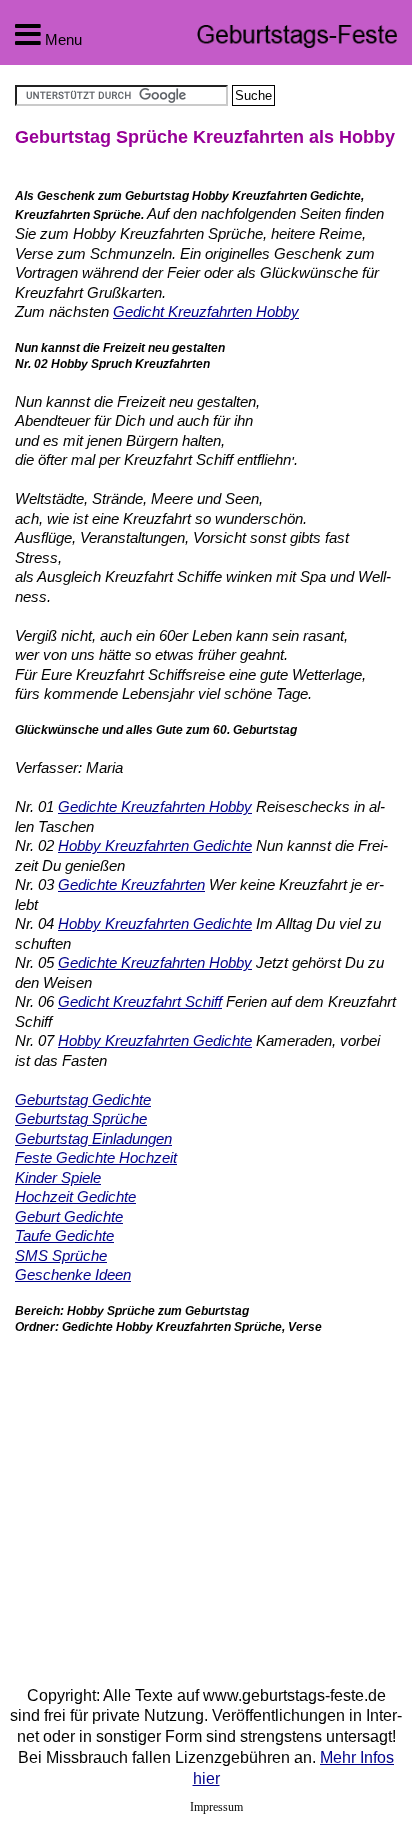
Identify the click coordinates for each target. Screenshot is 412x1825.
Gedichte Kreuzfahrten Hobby (155, 806)
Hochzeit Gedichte (75, 1196)
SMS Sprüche (61, 1255)
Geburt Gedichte (69, 1216)
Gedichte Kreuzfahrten (131, 884)
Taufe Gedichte (64, 1235)
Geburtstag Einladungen (93, 1138)
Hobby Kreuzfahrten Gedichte (155, 845)
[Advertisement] (183, 1496)
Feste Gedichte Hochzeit (96, 1157)
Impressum (216, 1807)
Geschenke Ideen (73, 1274)
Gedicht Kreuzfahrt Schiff (140, 1001)
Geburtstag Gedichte (83, 1099)
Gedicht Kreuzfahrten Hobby (206, 311)
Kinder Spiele (58, 1177)
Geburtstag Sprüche (81, 1118)
